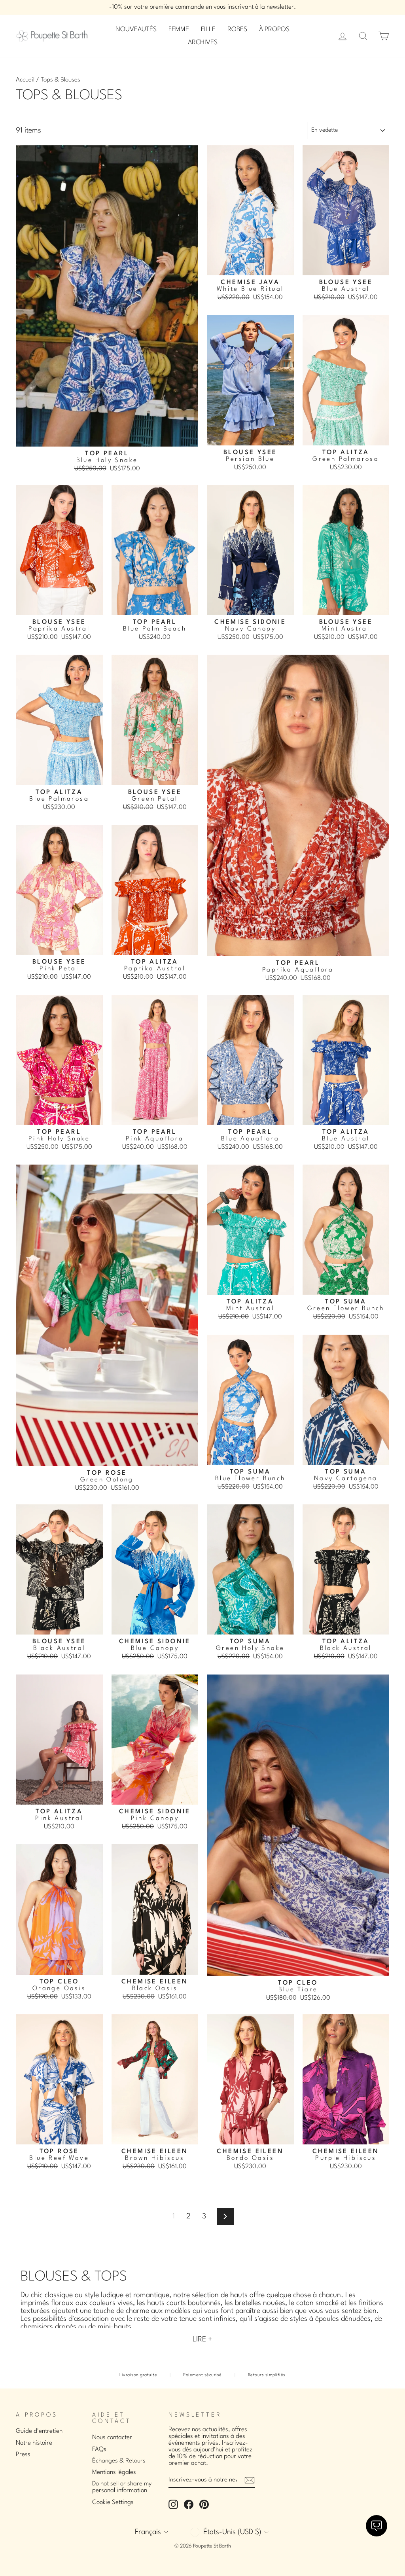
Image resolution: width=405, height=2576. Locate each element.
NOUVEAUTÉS (136, 29)
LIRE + (202, 2339)
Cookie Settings (113, 2502)
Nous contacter (112, 2438)
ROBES (237, 29)
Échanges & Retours (119, 2461)
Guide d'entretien (39, 2431)
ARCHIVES (203, 43)
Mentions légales (114, 2472)
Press (23, 2455)
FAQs (99, 2449)
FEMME (179, 29)
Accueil (25, 80)
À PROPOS (274, 29)
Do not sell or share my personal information (122, 2487)
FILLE (208, 29)
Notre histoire (34, 2443)
